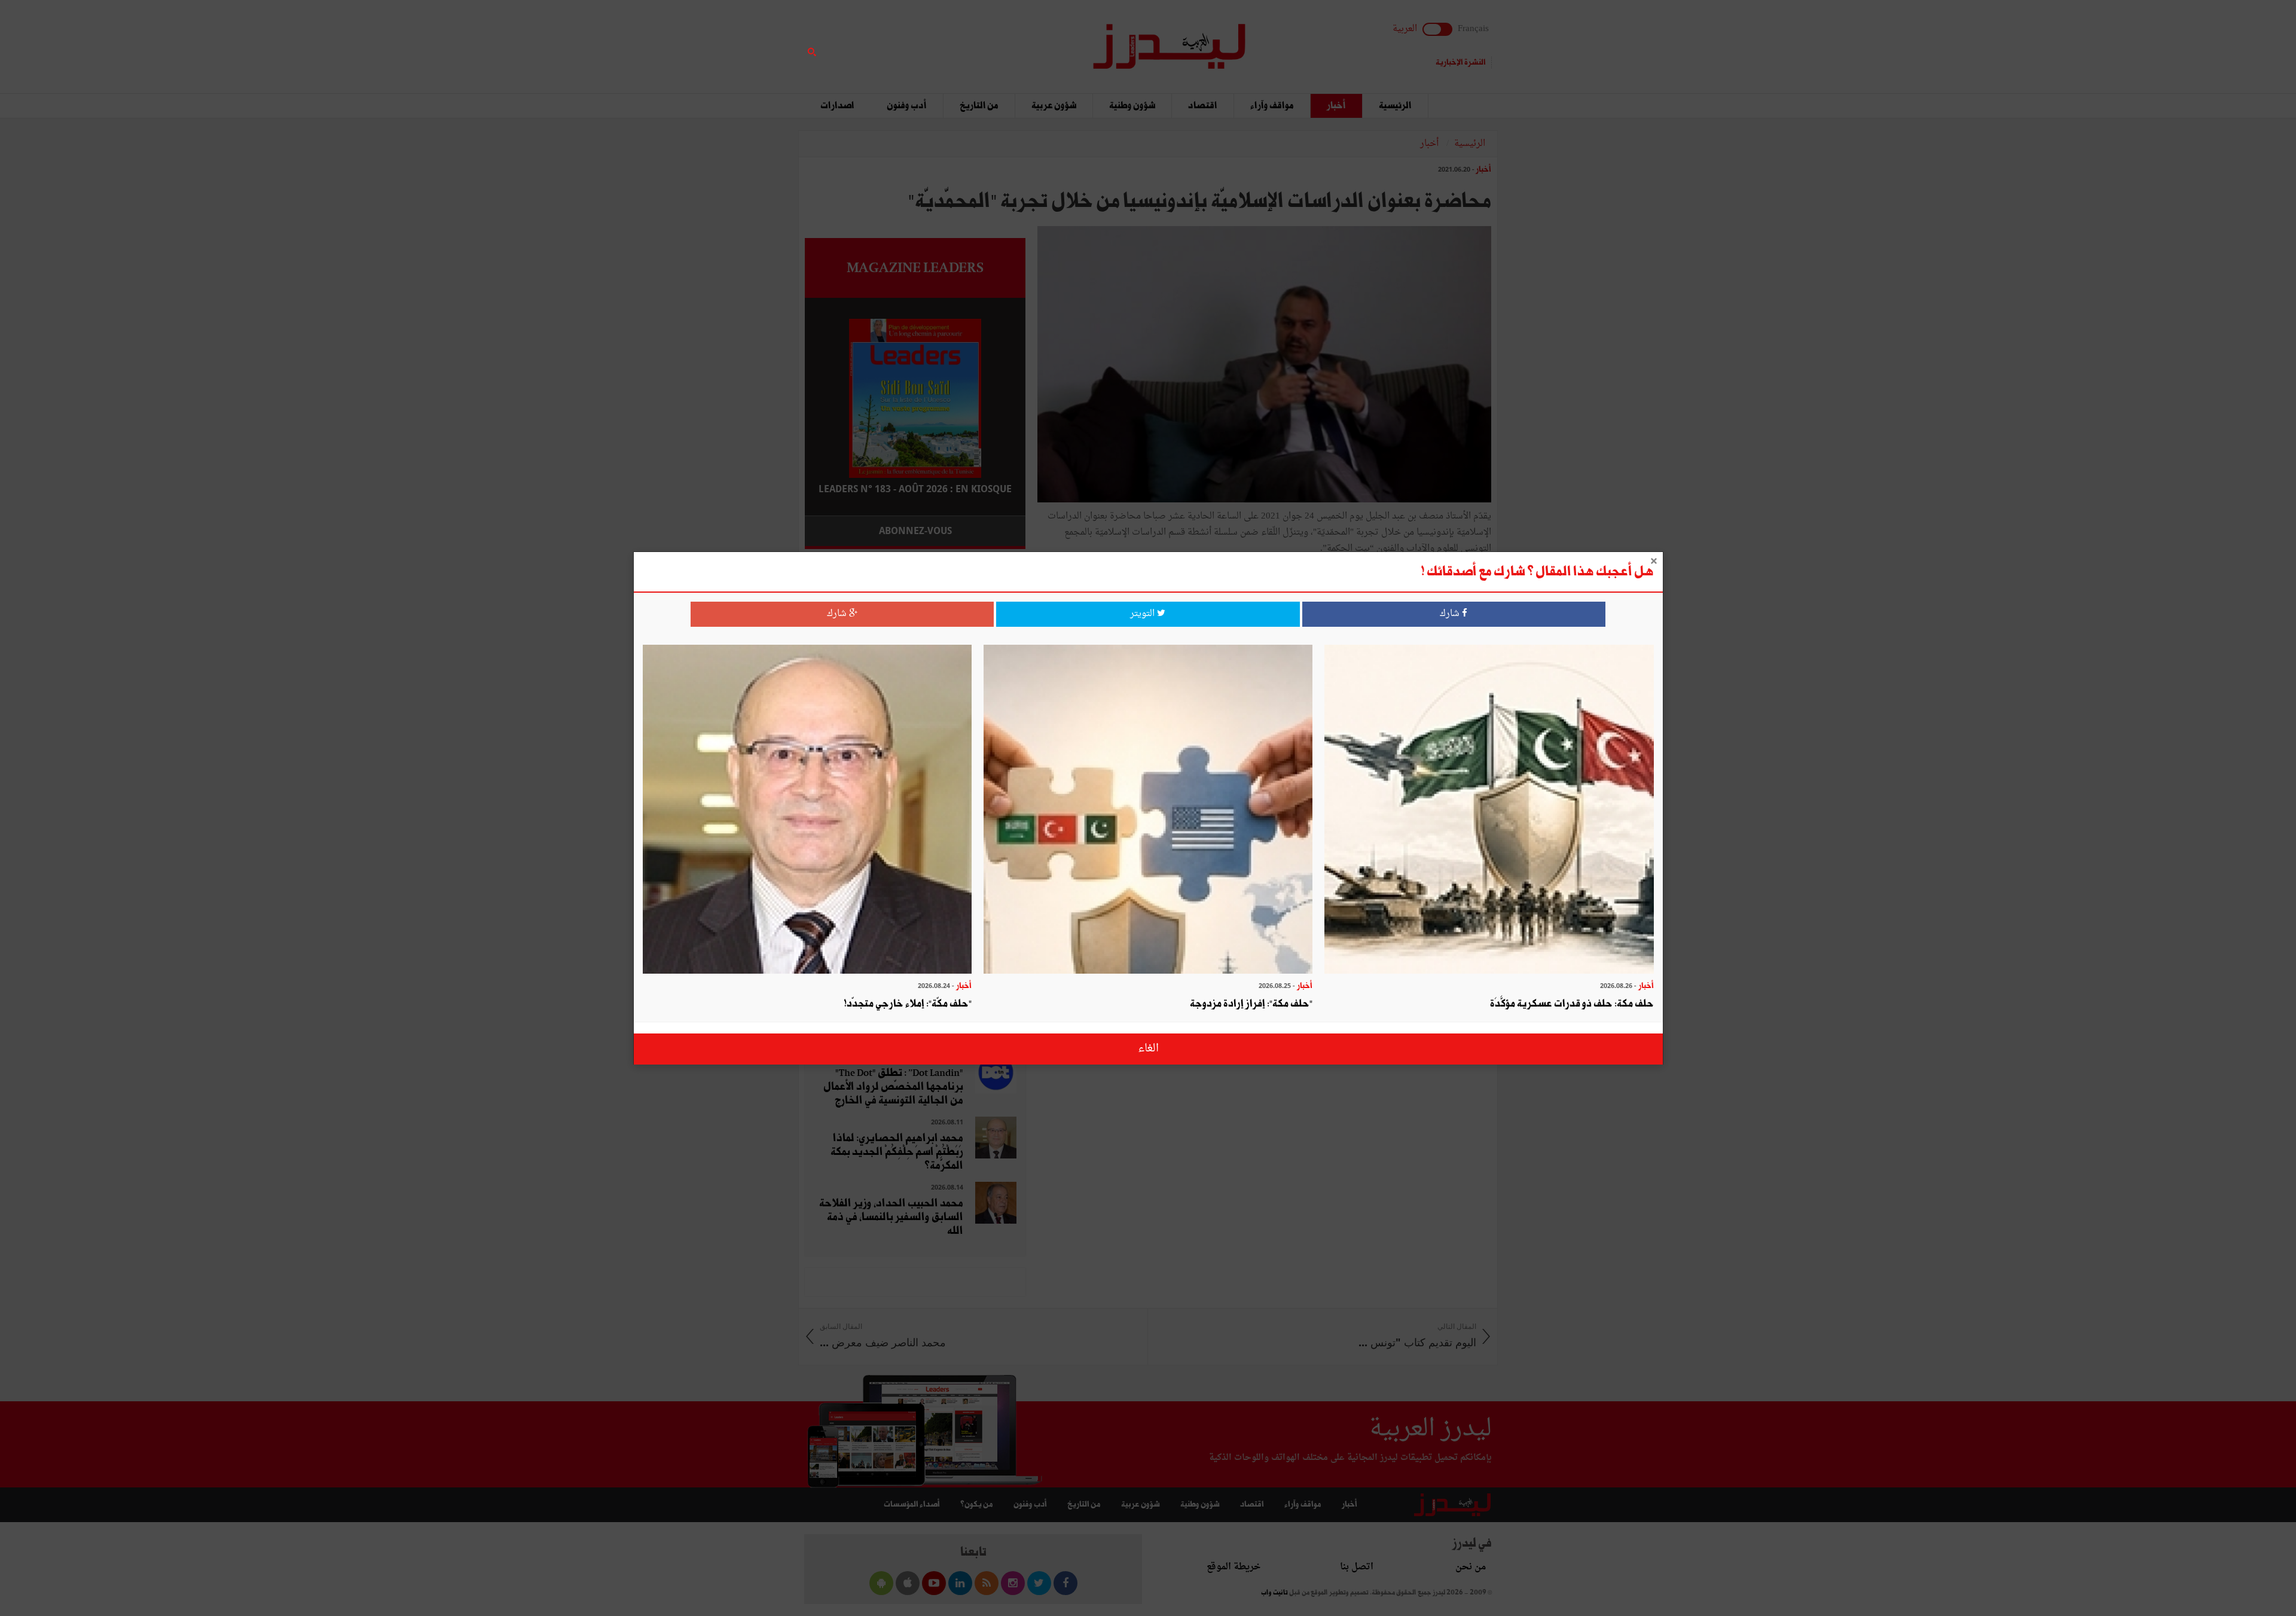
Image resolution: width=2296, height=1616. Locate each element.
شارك (1451, 614)
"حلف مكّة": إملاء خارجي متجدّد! (908, 1004)
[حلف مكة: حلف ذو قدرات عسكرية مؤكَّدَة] (1489, 811)
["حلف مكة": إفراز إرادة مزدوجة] (1148, 811)
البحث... (1019, 40)
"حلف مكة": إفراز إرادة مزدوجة (1251, 1004)
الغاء (1148, 1049)
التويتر (1144, 614)
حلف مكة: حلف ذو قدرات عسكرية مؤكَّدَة (1572, 1004)
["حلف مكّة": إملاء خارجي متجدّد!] (807, 811)
